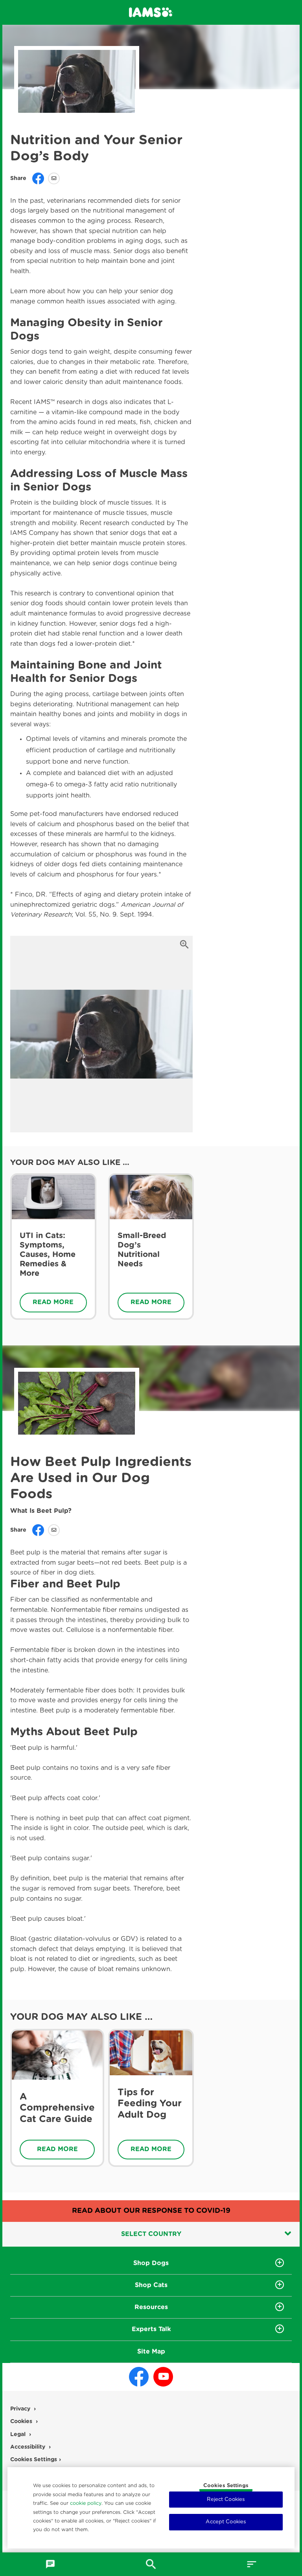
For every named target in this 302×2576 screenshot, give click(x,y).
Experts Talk (151, 2329)
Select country (151, 2234)
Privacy (20, 2409)
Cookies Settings (226, 2486)
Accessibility (28, 2447)
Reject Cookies (226, 2500)
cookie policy (86, 2503)
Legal (18, 2435)
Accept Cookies (226, 2522)
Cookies (21, 2422)
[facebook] (139, 2377)
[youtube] (163, 2377)
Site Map (151, 2352)
